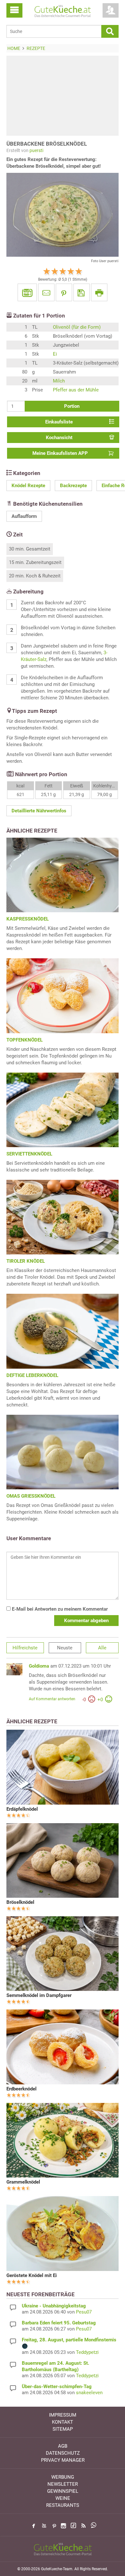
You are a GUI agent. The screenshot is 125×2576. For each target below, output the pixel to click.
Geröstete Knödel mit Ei (32, 2275)
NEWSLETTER (63, 2484)
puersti (36, 150)
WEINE (63, 2498)
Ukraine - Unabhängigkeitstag (54, 2306)
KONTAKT (63, 2422)
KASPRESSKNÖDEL (28, 919)
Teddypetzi (87, 2352)
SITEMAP (63, 2429)
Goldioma (39, 1666)
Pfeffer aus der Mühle (76, 390)
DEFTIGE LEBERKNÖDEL (32, 1375)
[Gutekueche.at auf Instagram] (63, 2526)
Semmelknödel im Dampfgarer (39, 1995)
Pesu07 (84, 2312)
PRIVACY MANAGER (63, 2460)
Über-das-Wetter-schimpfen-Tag (57, 2387)
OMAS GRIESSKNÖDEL (31, 1496)
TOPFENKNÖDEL (25, 1040)
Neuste (65, 1648)
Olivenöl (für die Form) (77, 327)
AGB (63, 2446)
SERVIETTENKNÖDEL (29, 1154)
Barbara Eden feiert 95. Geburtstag (59, 2323)
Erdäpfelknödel (22, 1809)
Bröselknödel (20, 1902)
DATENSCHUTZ (63, 2453)
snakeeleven (89, 2393)
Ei (55, 354)
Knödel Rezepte (28, 486)
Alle (102, 1648)
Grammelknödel (23, 2182)
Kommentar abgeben (86, 1621)
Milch (59, 381)
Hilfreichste (25, 1648)
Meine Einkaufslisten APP (60, 453)
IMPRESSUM (63, 2415)
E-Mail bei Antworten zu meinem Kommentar (59, 1609)
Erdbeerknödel (21, 2089)
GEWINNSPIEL (63, 2491)
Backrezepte (73, 486)
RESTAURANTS (63, 2505)
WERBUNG (63, 2477)
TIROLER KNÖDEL (26, 1261)
